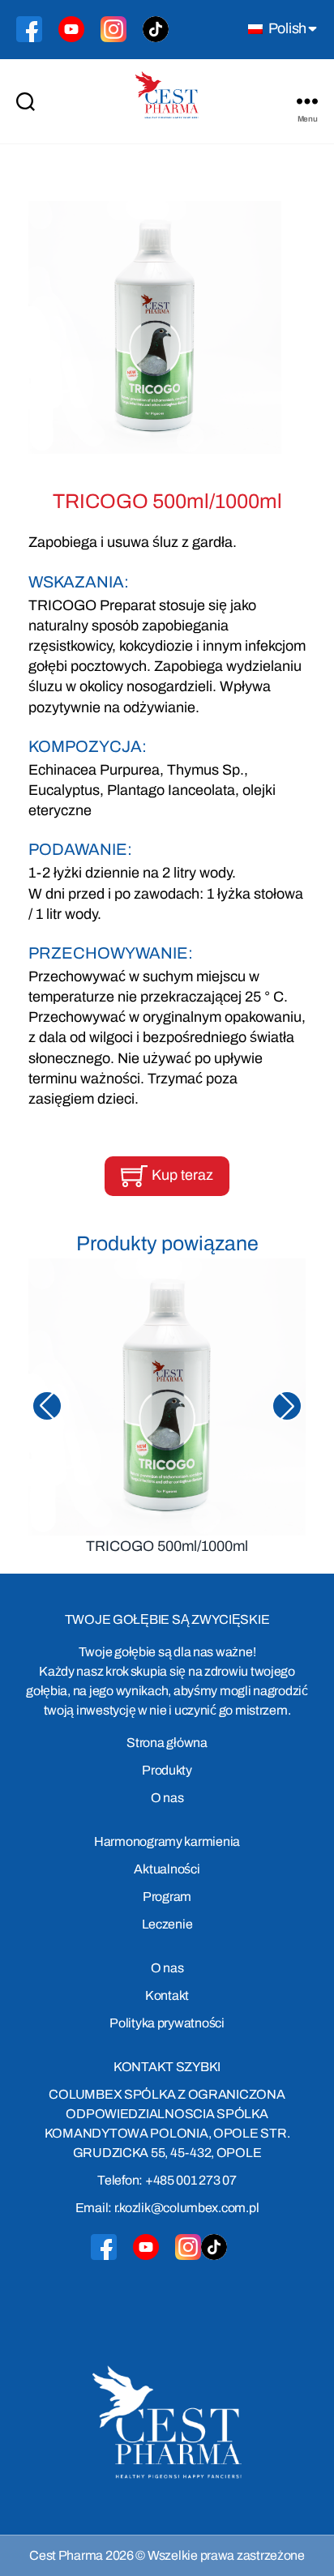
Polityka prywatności (167, 2023)
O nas (167, 1798)
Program (167, 1897)
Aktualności (167, 1869)
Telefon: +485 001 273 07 (167, 2180)
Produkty (167, 1770)
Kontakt (167, 1995)
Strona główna (167, 1743)
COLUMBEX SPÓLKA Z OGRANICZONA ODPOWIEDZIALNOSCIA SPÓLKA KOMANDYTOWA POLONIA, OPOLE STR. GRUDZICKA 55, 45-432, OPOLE (167, 2123)
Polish (286, 28)
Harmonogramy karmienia (167, 1841)
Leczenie (167, 1924)
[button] (287, 1406)
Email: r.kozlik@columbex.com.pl (167, 2208)
